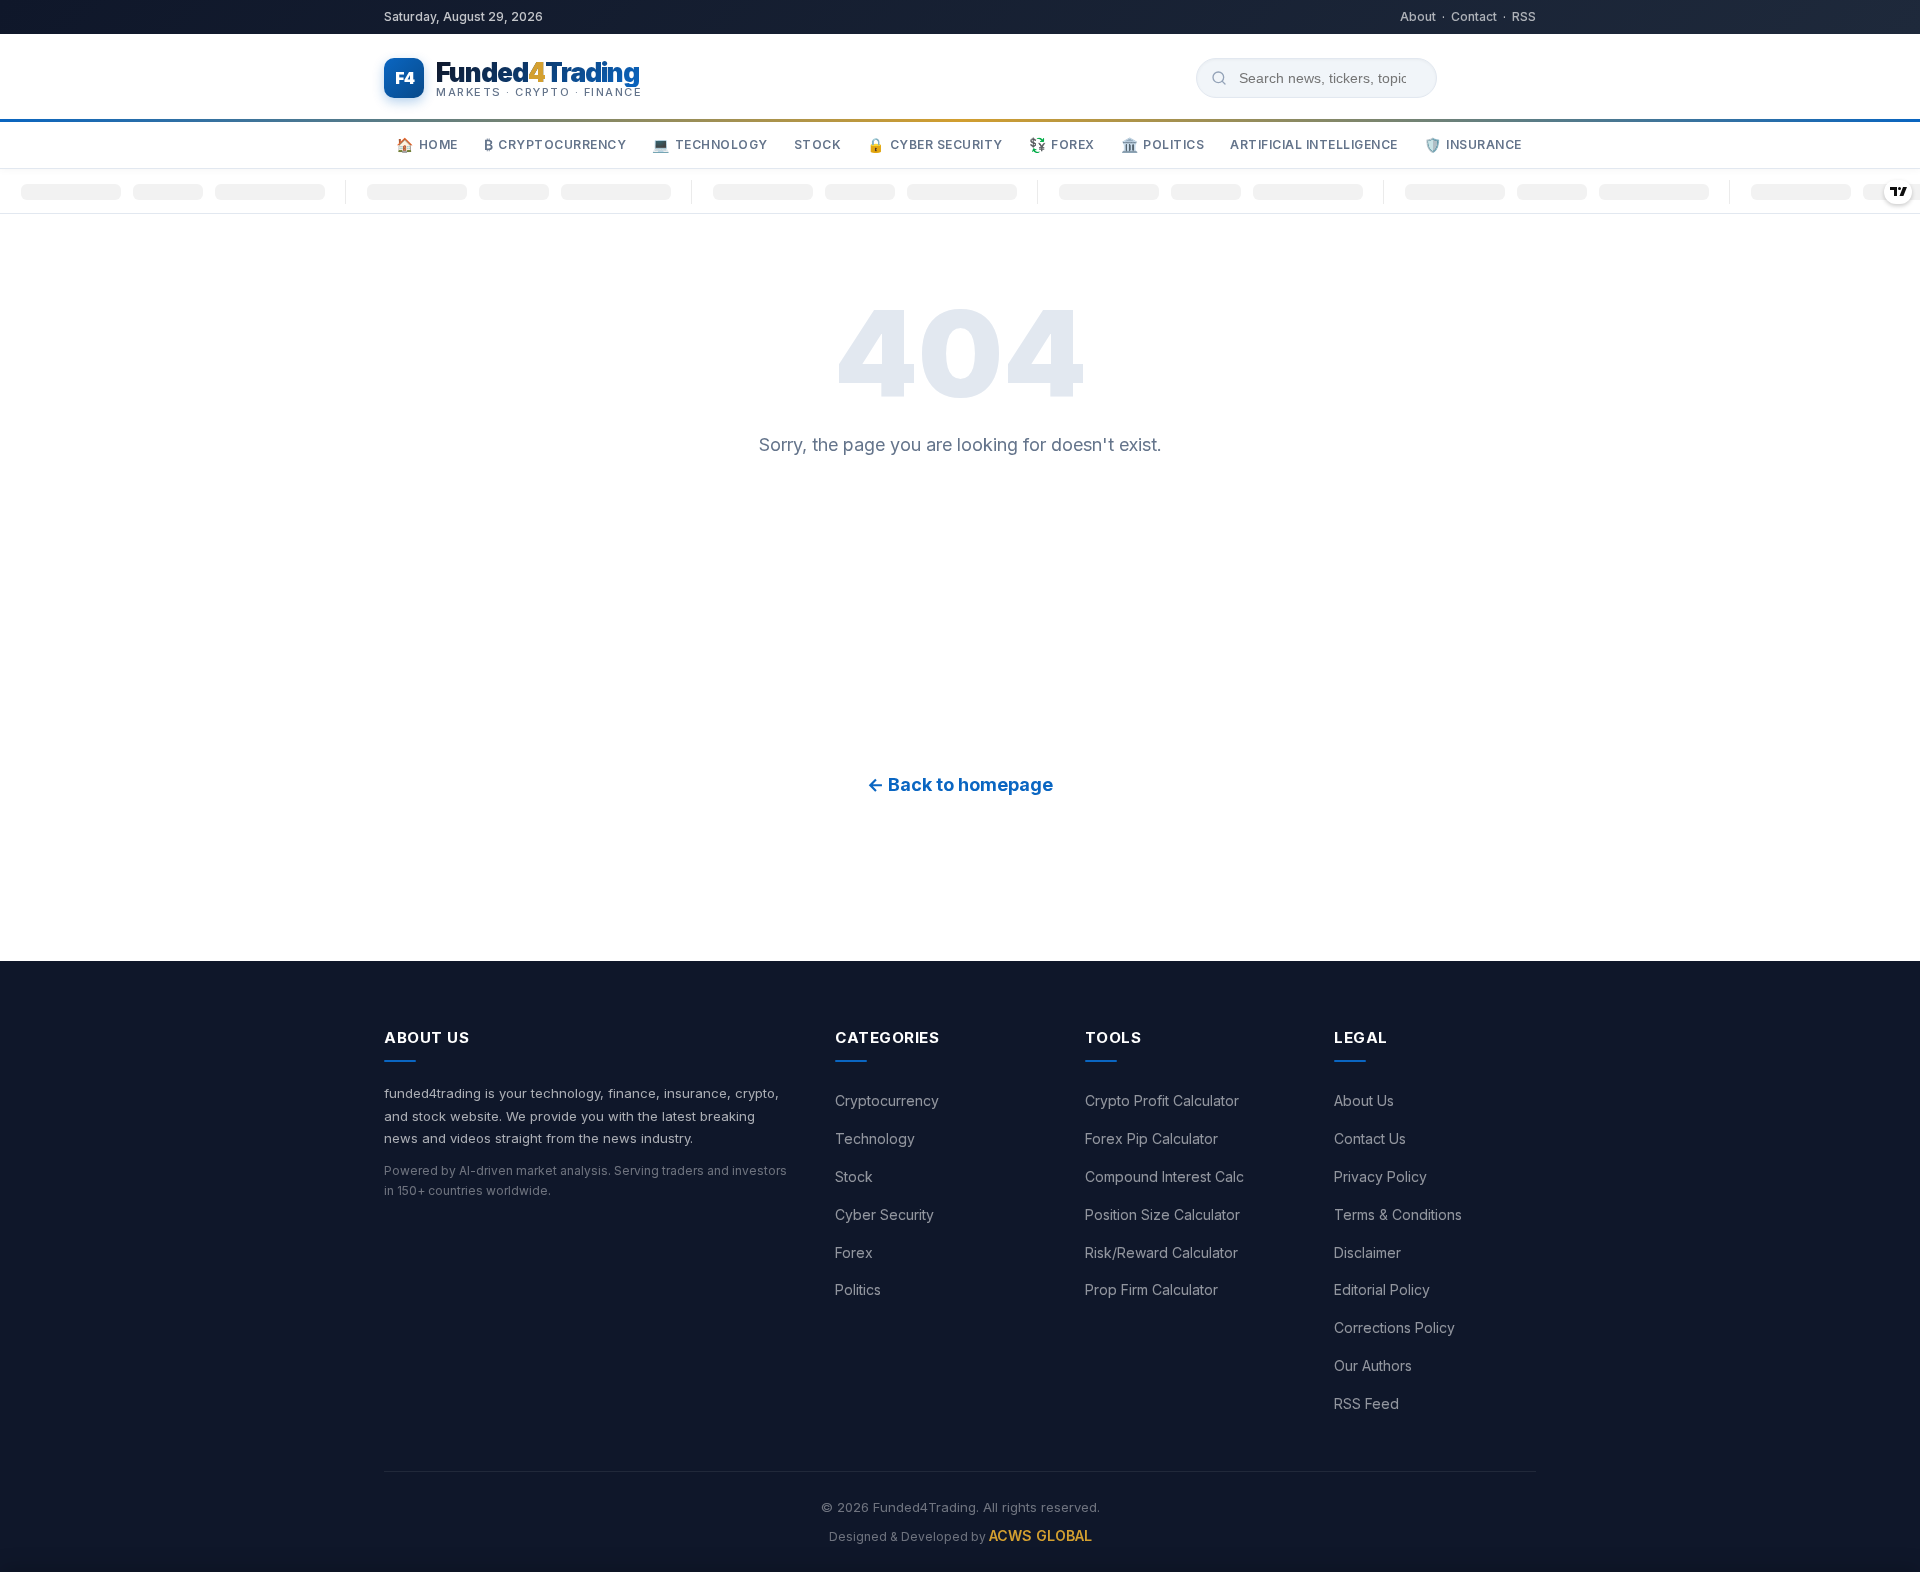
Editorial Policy (1382, 1289)
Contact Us (1370, 1138)
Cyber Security (935, 145)
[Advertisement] (960, 615)
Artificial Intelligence (1314, 144)
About (1418, 16)
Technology (710, 145)
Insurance (1473, 145)
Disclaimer (1367, 1252)
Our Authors (1373, 1365)
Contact (1474, 16)
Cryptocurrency (555, 145)
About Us (1364, 1100)
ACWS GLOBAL (1040, 1535)
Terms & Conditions (1398, 1214)
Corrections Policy (1394, 1327)
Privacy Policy (1380, 1176)
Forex (1062, 145)
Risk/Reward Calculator (1161, 1252)
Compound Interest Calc (1164, 1176)
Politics (1163, 145)
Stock (818, 144)
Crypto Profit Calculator (1162, 1100)
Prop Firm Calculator (1151, 1289)
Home (427, 145)
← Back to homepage (960, 784)
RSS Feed (1366, 1403)
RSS (1524, 16)
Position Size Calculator (1162, 1214)
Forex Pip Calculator (1151, 1138)
